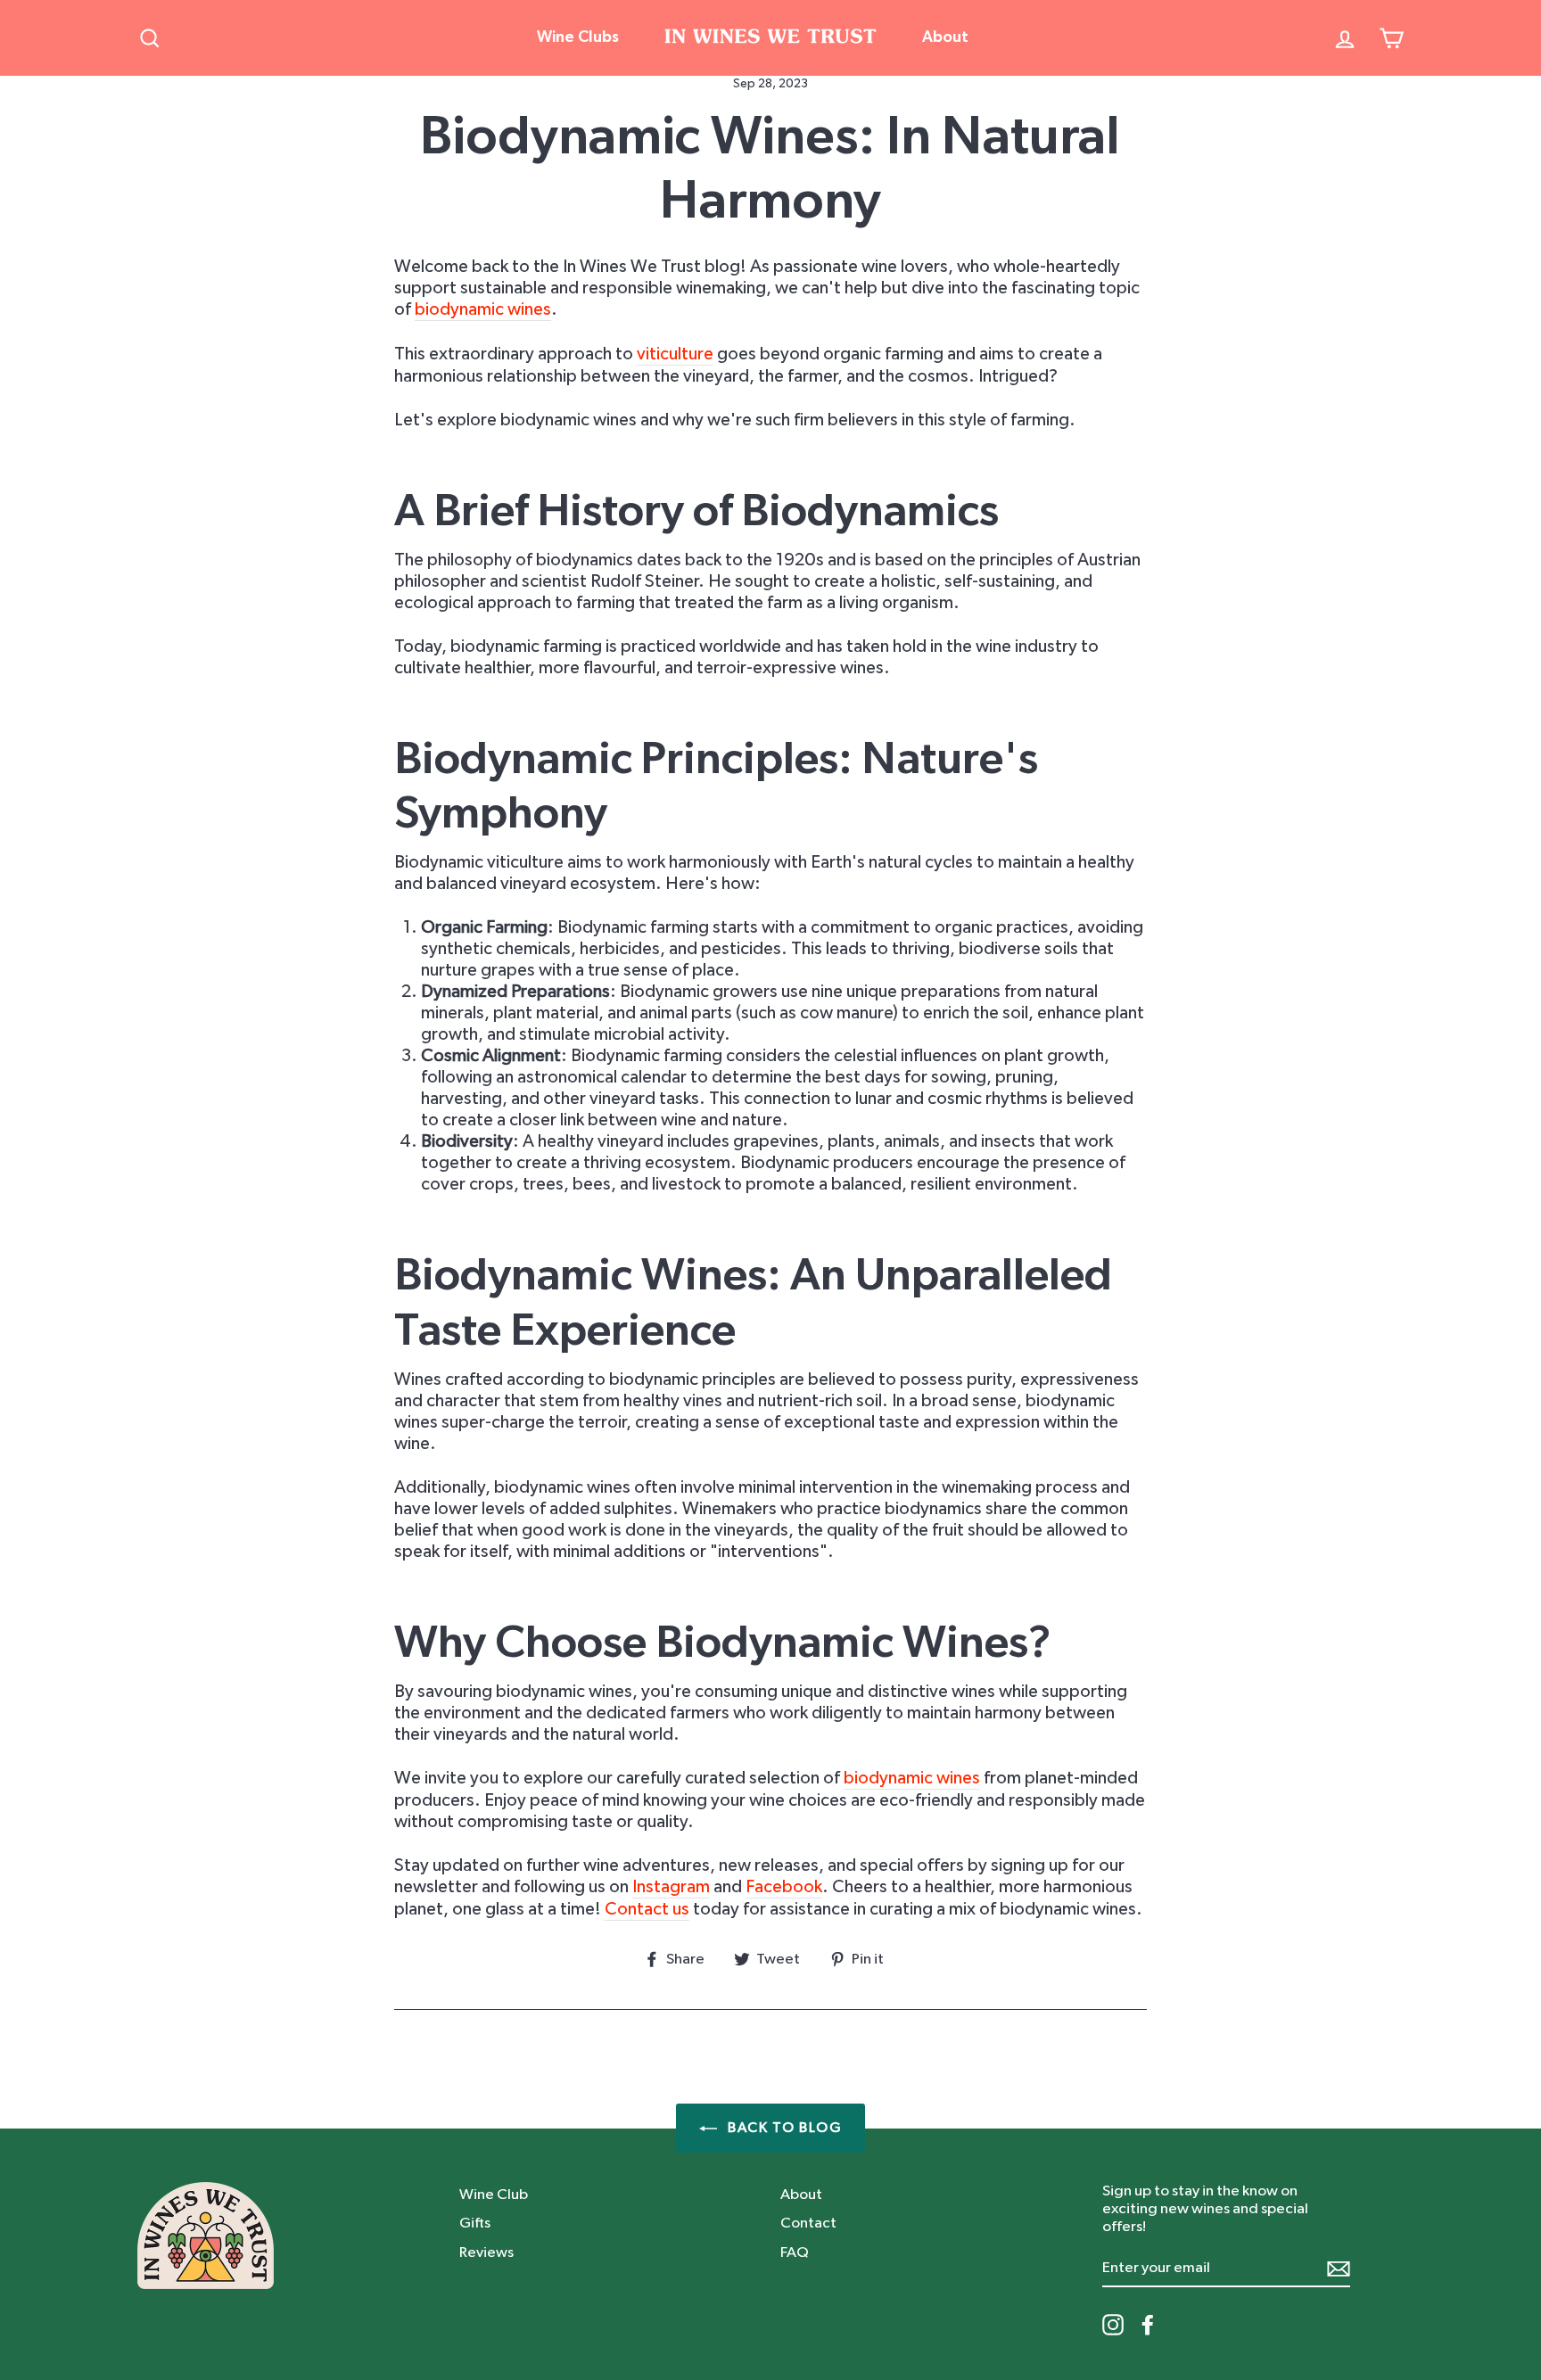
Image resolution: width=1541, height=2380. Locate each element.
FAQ (795, 2252)
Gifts (475, 2223)
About (945, 37)
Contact (808, 2223)
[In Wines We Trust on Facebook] (1148, 2325)
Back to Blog (783, 2128)
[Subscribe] (1339, 2268)
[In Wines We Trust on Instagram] (1113, 2325)
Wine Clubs (578, 37)
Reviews (486, 2252)
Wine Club (494, 2194)
